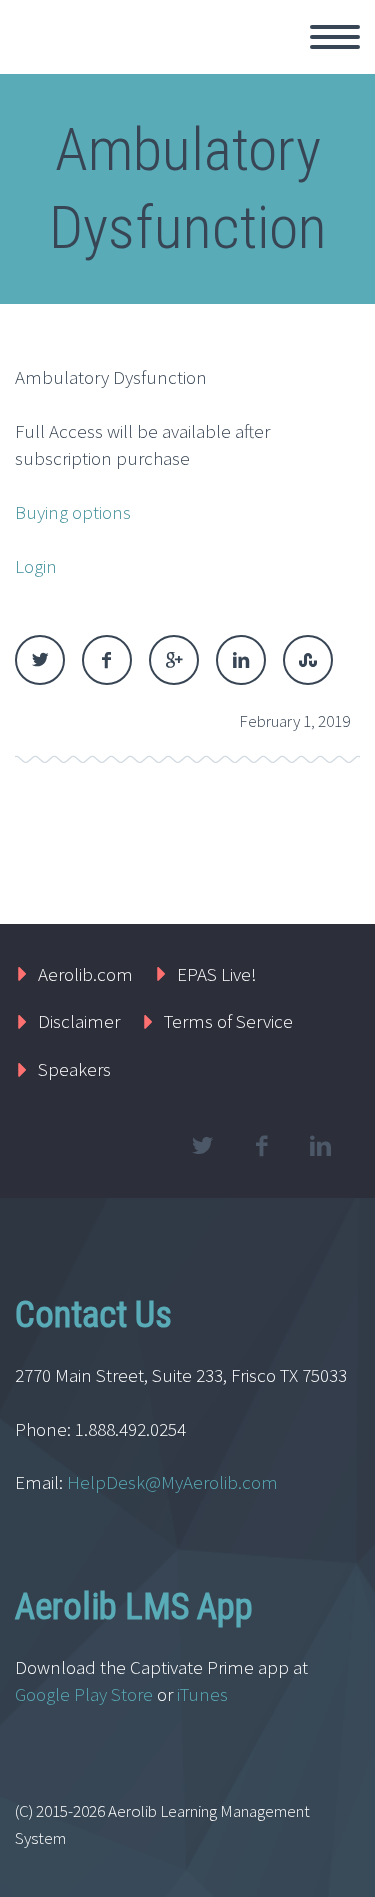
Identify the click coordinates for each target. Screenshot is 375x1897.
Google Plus (174, 660)
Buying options (73, 512)
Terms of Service (228, 1021)
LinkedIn (241, 660)
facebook (261, 1146)
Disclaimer (79, 1021)
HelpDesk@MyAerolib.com (172, 1482)
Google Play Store (84, 1694)
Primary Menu (335, 37)
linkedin (320, 1146)
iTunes (204, 1694)
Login (36, 566)
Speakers (74, 1069)
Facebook (107, 660)
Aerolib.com (85, 974)
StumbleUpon (308, 660)
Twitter (40, 660)
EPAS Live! (217, 974)
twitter (202, 1146)
